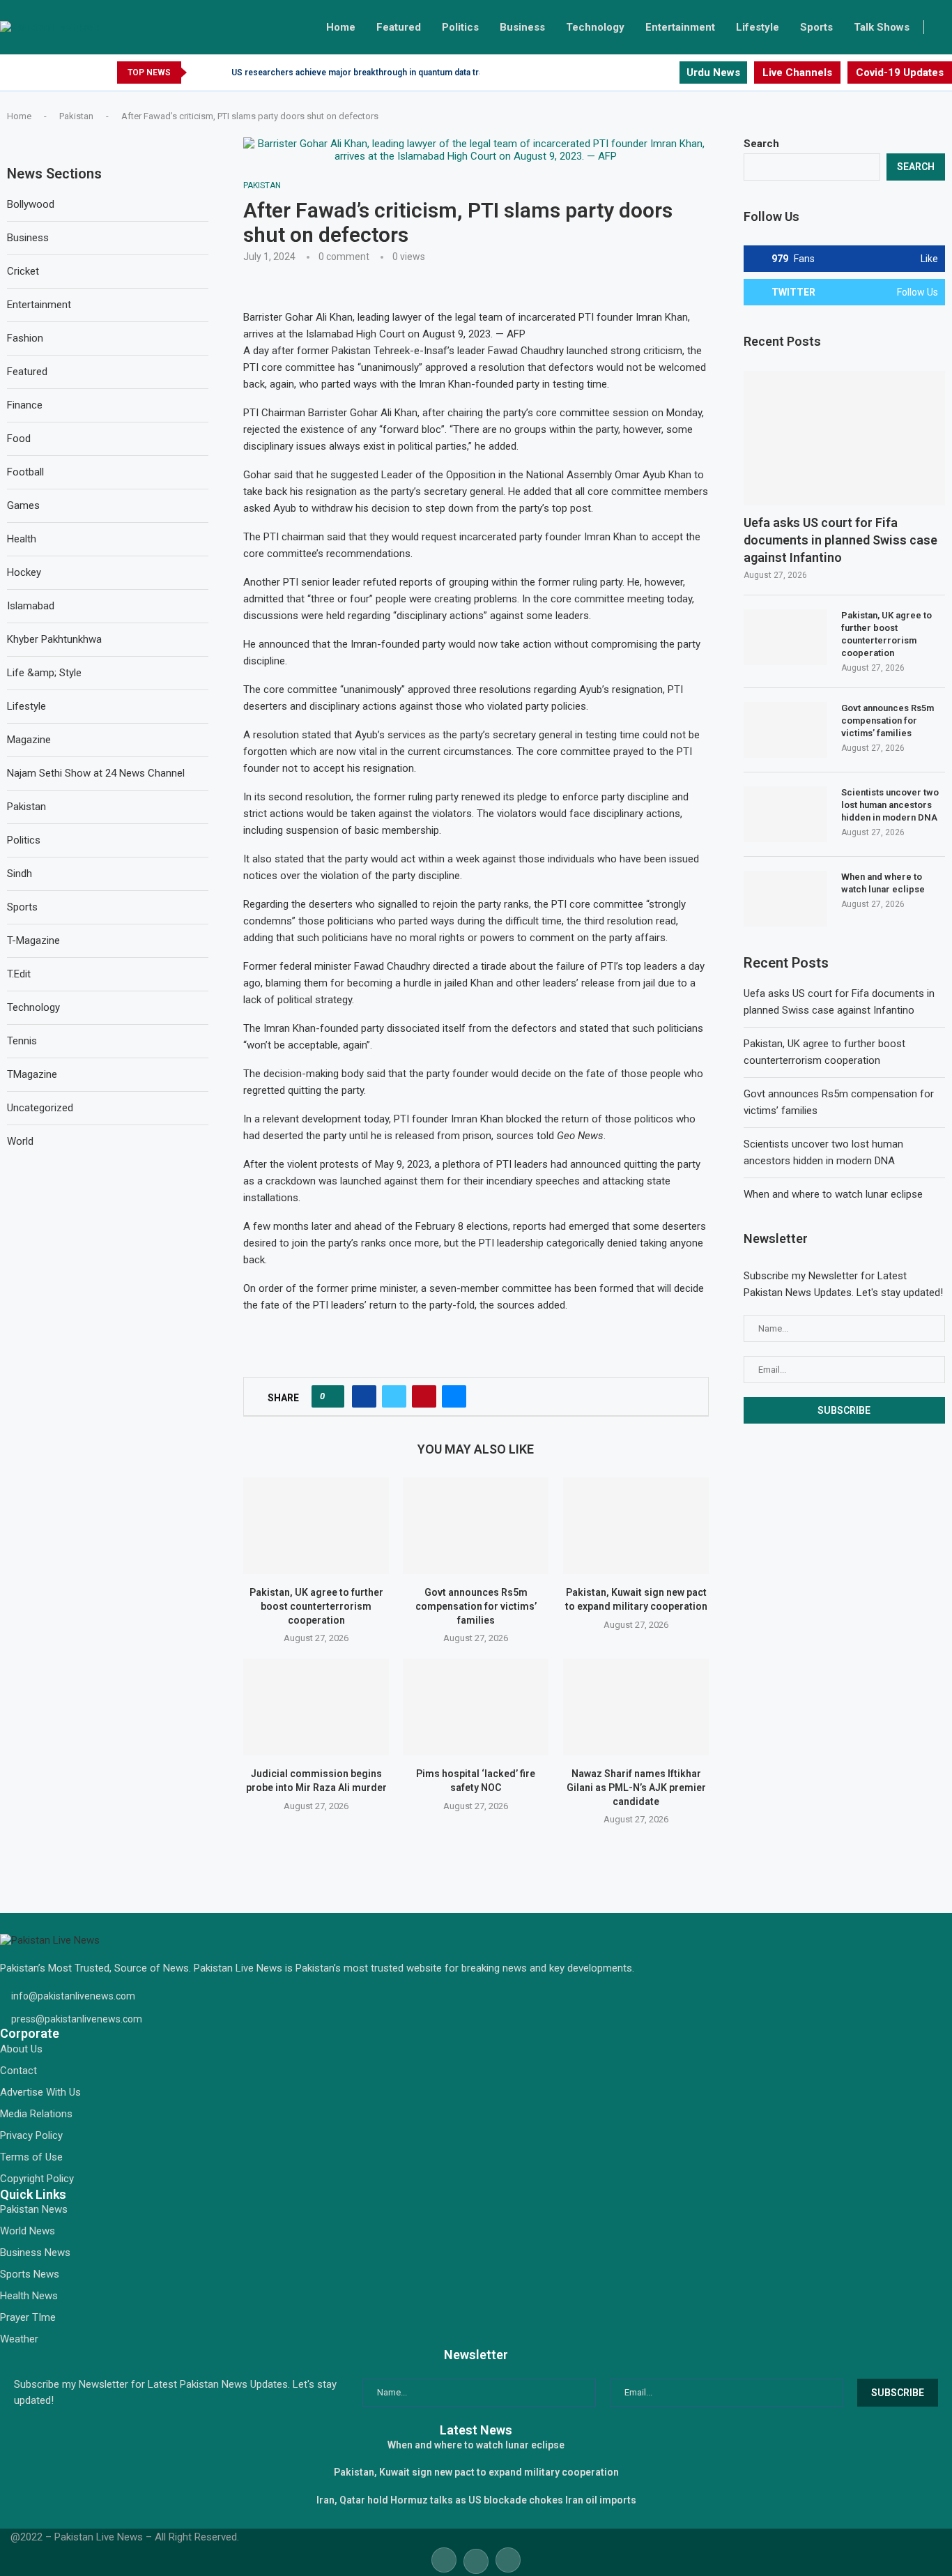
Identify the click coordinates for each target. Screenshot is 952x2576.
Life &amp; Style (44, 673)
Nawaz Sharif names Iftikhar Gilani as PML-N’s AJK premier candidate (636, 1787)
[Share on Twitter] (394, 1396)
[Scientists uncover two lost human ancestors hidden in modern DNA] (785, 814)
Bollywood (31, 204)
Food (19, 439)
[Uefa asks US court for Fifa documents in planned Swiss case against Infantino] (844, 438)
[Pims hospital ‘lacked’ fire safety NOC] (476, 1707)
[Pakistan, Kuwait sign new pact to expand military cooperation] (636, 1526)
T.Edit (19, 974)
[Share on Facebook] (364, 1396)
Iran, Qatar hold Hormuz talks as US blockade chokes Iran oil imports (476, 2500)
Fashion (25, 338)
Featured (399, 27)
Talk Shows (882, 27)
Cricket (23, 271)
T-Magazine (33, 940)
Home (341, 27)
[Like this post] (332, 1396)
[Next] (218, 73)
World (20, 1141)
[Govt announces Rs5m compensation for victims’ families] (476, 1526)
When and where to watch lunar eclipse (883, 883)
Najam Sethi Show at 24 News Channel (96, 773)
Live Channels (797, 73)
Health (22, 539)
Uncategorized (40, 1108)
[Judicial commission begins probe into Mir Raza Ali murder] (316, 1707)
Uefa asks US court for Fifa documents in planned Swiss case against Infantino (840, 540)
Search (761, 144)
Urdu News (713, 73)
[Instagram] (668, 73)
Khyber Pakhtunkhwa (54, 639)
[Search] (945, 27)
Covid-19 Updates (900, 73)
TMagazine (32, 1074)
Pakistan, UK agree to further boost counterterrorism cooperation (316, 1607)
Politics (460, 27)
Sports (816, 27)
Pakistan (76, 116)
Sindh (20, 874)
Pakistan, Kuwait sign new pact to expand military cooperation (476, 2472)
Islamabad (31, 606)
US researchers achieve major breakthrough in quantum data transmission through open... (409, 73)
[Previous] (200, 73)
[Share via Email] (454, 1396)
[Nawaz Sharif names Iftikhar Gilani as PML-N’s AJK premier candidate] (636, 1707)
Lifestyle (758, 27)
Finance (25, 405)
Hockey (24, 572)
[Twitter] (652, 73)
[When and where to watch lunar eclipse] (785, 899)
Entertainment (680, 27)
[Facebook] (636, 73)
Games (23, 505)
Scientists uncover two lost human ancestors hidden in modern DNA (890, 805)
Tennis (22, 1041)
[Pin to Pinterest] (424, 1396)
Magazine (29, 740)
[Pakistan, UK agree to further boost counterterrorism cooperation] (316, 1526)
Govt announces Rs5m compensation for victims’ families (476, 1607)
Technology (595, 27)
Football (25, 472)
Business (522, 27)
